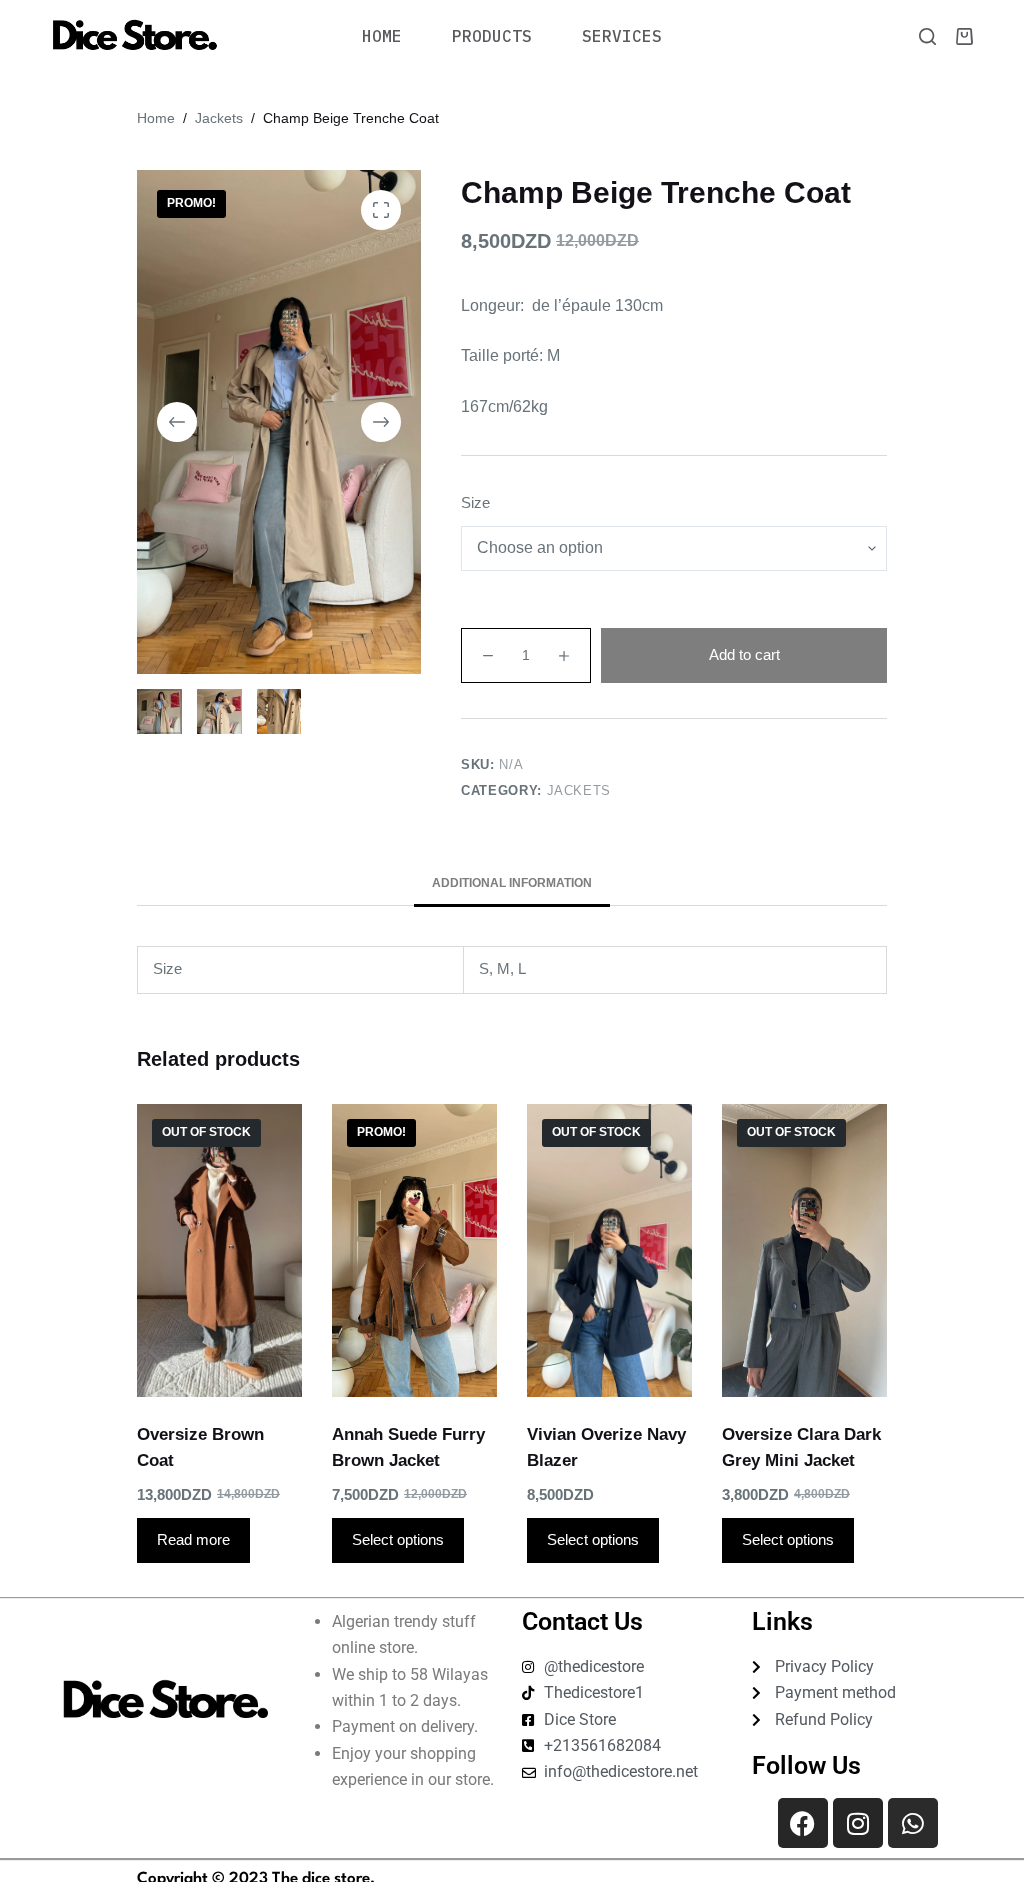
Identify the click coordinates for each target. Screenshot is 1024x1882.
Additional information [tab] (512, 883)
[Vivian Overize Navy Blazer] (609, 1250)
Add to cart (744, 654)
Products (492, 36)
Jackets (579, 790)
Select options (398, 1539)
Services (622, 36)
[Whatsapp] (913, 1823)
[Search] (927, 36)
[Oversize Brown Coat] (219, 1250)
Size (475, 502)
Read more (193, 1539)
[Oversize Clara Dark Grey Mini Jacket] (804, 1250)
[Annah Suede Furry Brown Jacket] (414, 1250)
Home (382, 36)
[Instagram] (858, 1823)
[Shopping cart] (964, 36)
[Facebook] (803, 1823)
